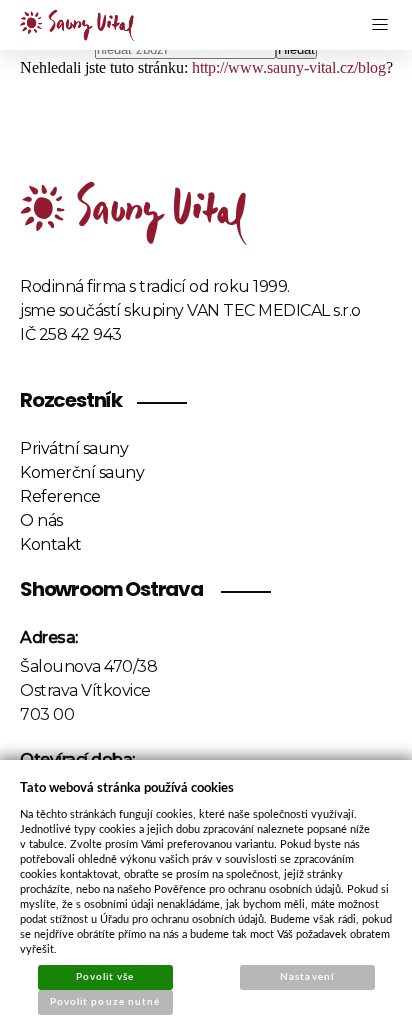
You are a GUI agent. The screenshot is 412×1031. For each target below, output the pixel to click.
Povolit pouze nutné (105, 1002)
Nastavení (306, 977)
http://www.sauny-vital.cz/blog (289, 67)
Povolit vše (105, 977)
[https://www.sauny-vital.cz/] (77, 25)
